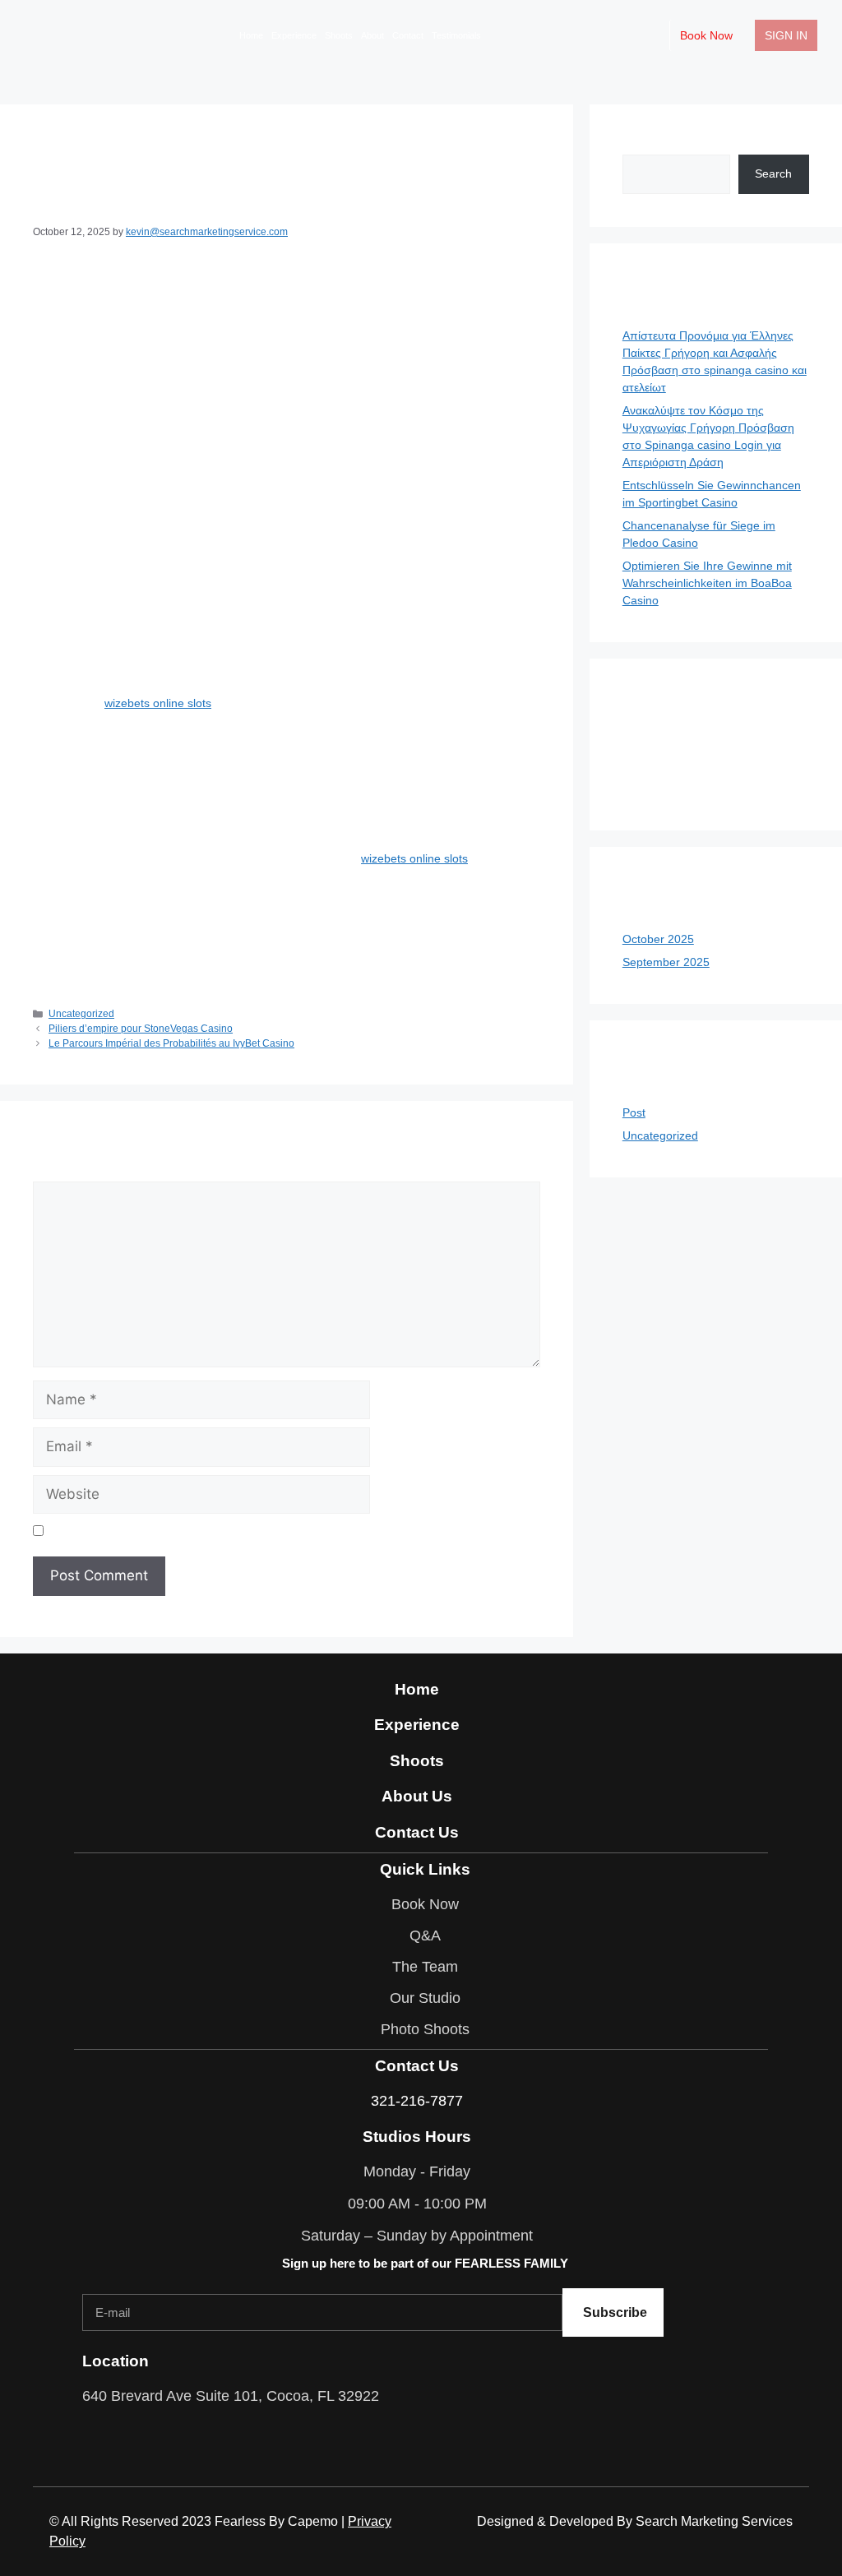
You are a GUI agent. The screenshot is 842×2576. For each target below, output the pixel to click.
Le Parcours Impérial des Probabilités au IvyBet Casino (171, 1043)
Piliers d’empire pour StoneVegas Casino (141, 1029)
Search (641, 146)
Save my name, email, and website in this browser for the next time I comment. (256, 1530)
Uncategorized (81, 1014)
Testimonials (456, 35)
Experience (294, 35)
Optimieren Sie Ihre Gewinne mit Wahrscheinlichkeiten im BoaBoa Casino (707, 583)
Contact (408, 35)
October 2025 (658, 939)
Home (251, 35)
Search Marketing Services (714, 2521)
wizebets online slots (158, 703)
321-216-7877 (417, 2101)
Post (634, 1112)
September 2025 (666, 962)
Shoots (339, 35)
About (372, 35)
